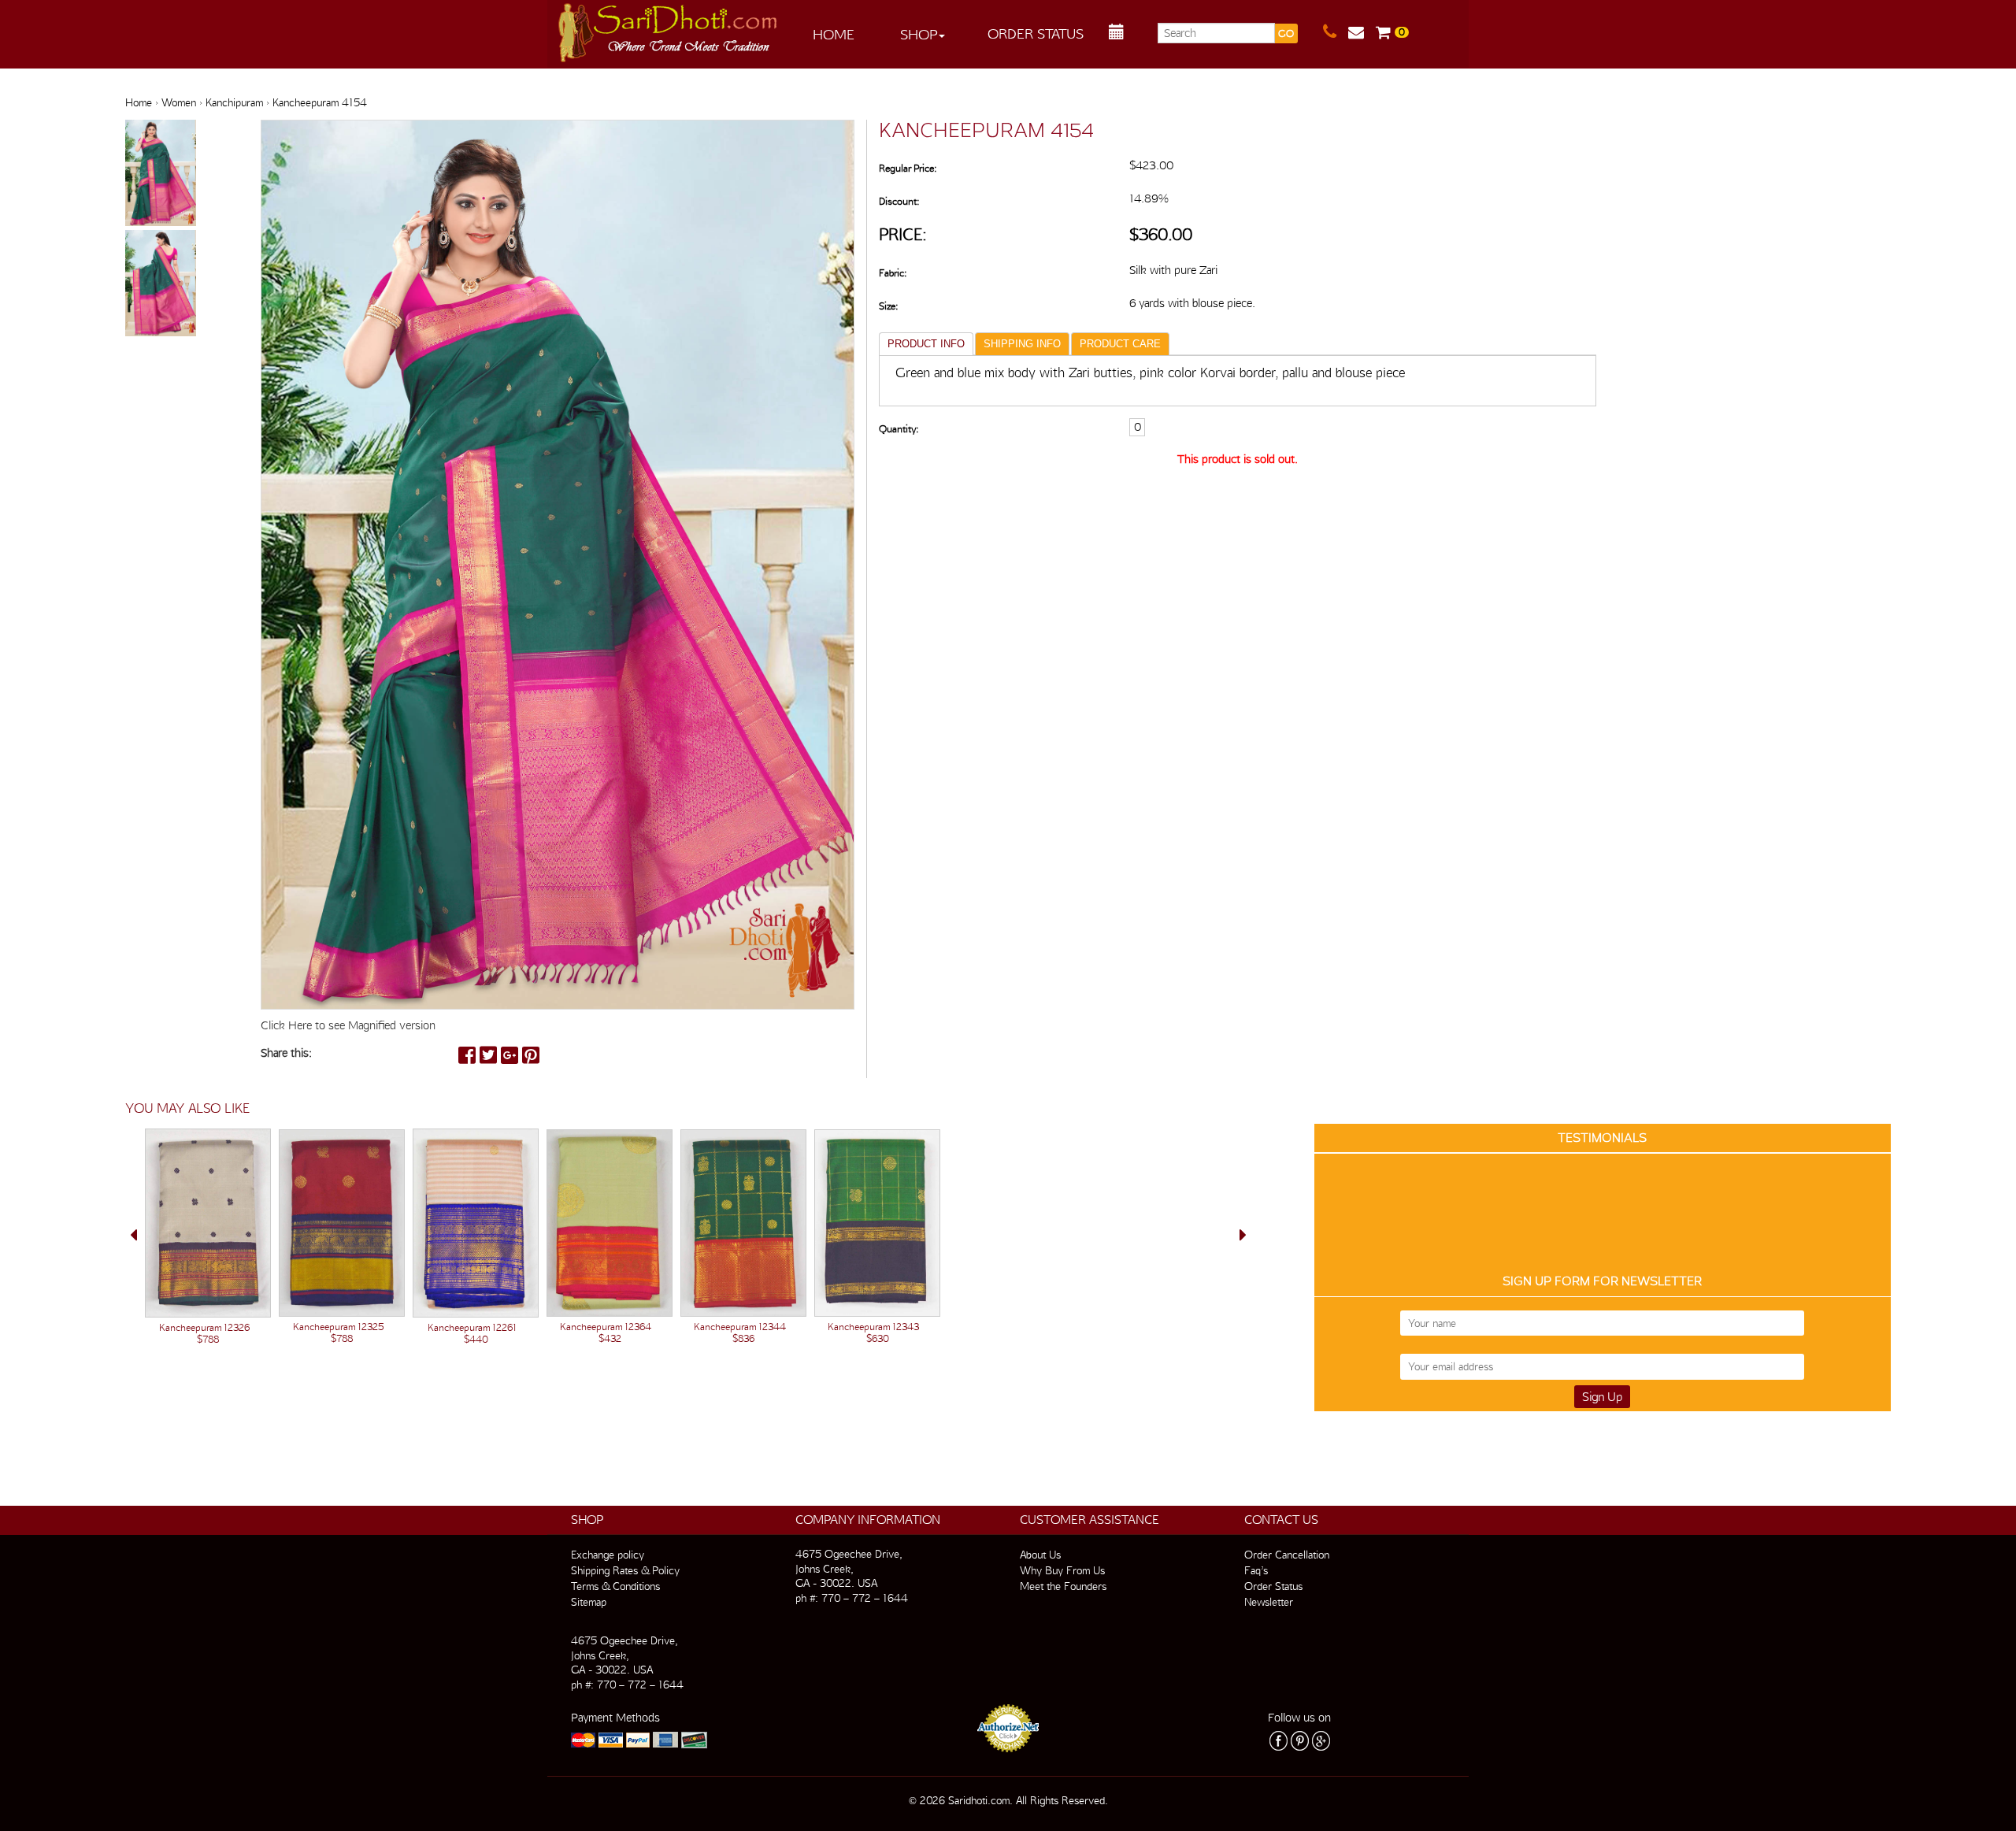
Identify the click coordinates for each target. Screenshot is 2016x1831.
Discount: (899, 201)
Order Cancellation (1287, 1555)
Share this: (286, 1053)
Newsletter (1269, 1602)
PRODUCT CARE (1120, 344)
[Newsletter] (1362, 32)
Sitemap (589, 1602)
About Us (1040, 1555)
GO (1286, 33)
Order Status (1036, 33)
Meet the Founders (1063, 1586)
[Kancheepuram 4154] (161, 174)
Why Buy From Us (1062, 1570)
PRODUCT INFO (926, 344)
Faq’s (1256, 1570)
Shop (919, 34)
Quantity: (899, 429)
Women (179, 102)
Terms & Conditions (615, 1586)
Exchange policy (608, 1555)
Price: (903, 234)
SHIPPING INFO (1022, 344)
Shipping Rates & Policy (625, 1570)
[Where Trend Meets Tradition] (669, 28)
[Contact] (1336, 32)
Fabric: (893, 273)
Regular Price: (908, 168)
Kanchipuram (234, 102)
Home (834, 34)
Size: (888, 306)
